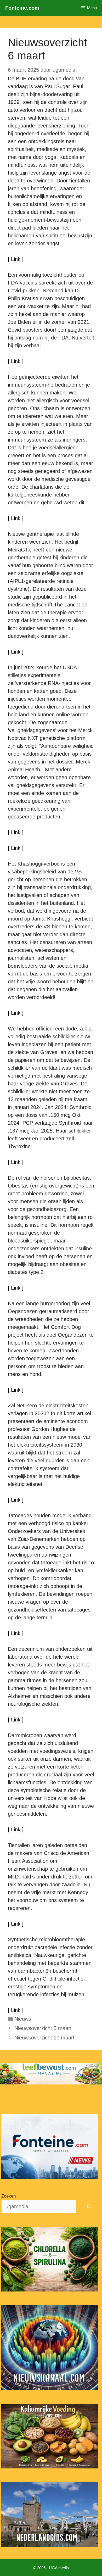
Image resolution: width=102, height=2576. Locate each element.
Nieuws (23, 2019)
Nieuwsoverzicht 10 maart (44, 2038)
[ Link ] (16, 259)
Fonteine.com (22, 8)
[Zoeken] (89, 2206)
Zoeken (8, 2196)
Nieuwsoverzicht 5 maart (43, 2028)
